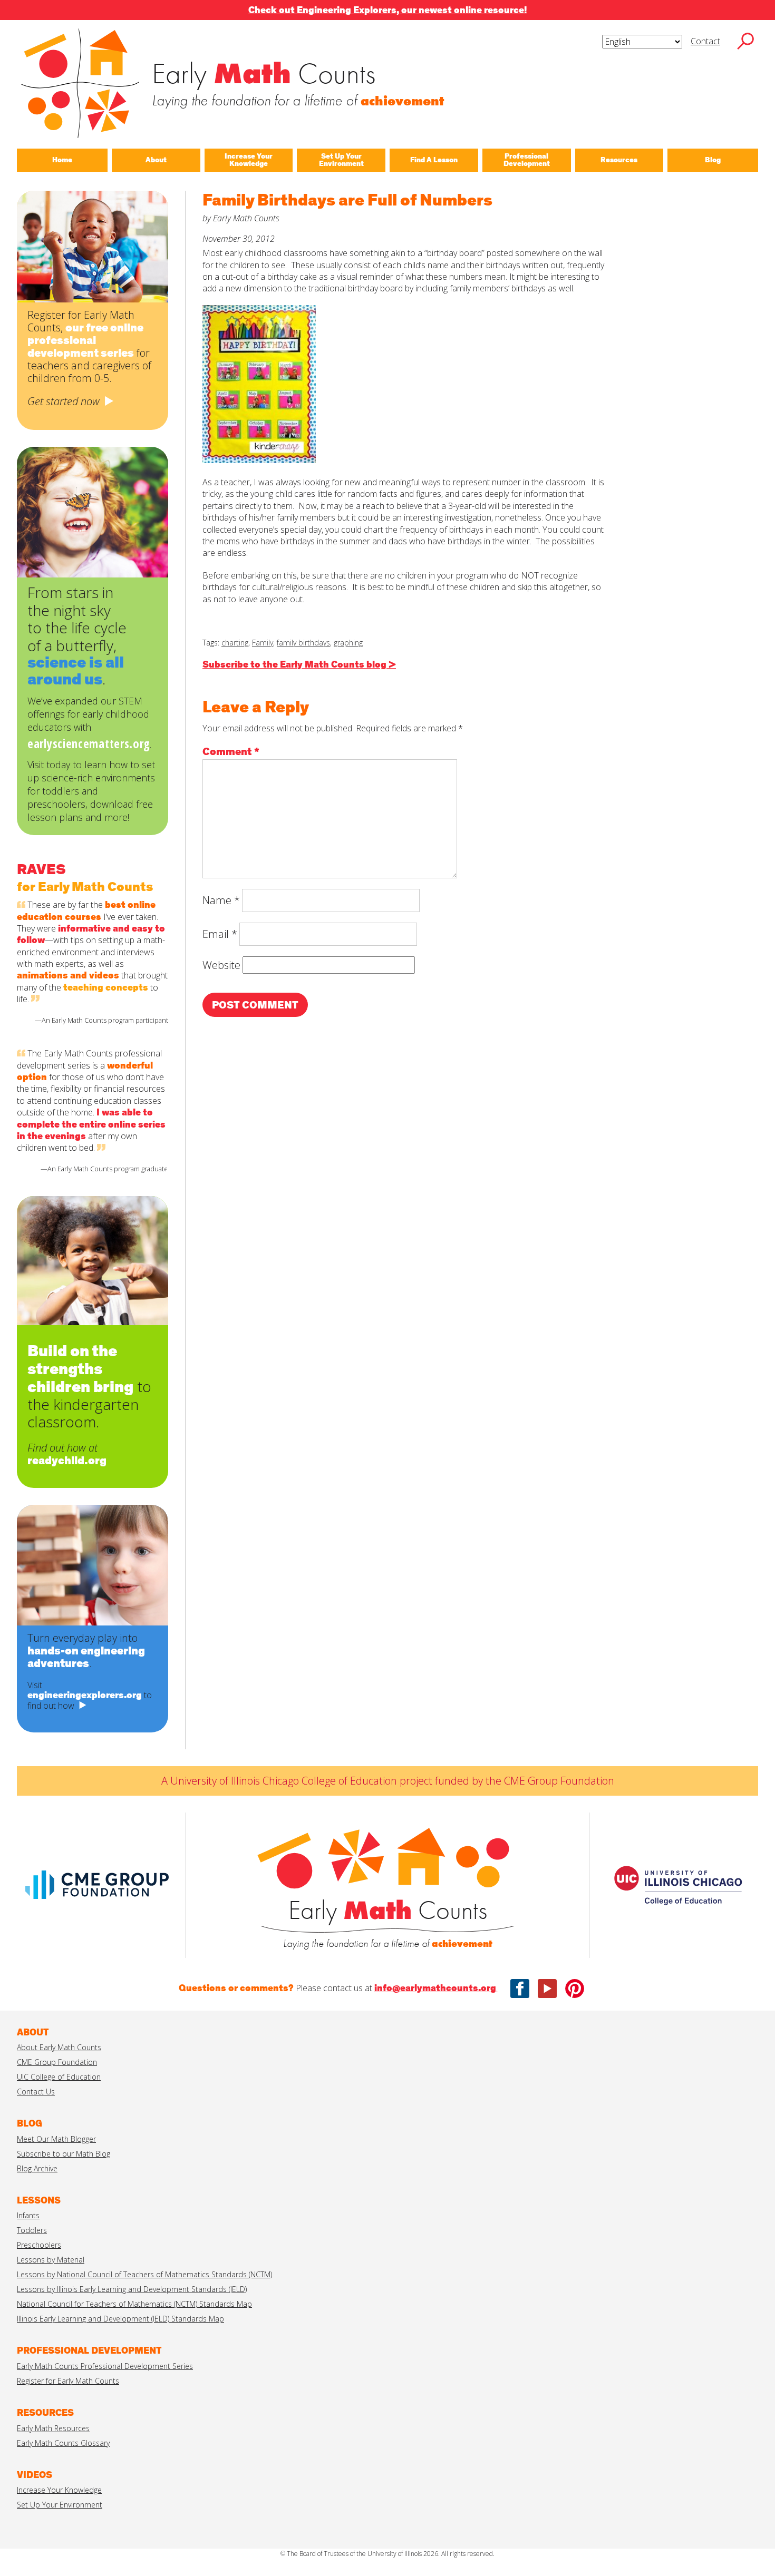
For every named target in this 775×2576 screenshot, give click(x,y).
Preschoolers (39, 2245)
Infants (28, 2215)
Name (221, 900)
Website (221, 965)
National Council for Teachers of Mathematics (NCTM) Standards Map (134, 2304)
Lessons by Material (51, 2260)
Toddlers (32, 2230)
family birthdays (303, 643)
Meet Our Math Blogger (56, 2139)
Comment (231, 752)
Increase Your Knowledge (59, 2490)
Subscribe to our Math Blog (64, 2154)
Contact (705, 41)
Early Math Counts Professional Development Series (105, 2366)
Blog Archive (37, 2168)
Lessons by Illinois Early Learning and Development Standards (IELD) (132, 2289)
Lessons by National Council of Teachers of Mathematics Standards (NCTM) (144, 2274)
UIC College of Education (59, 2077)
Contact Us (36, 2092)
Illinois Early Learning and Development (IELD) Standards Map (120, 2319)
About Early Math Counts (59, 2047)
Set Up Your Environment (60, 2505)
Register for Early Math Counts (68, 2381)
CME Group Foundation (57, 2062)
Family (263, 643)
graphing (348, 643)
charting (235, 643)
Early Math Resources (53, 2428)
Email (220, 934)
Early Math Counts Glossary (63, 2443)
